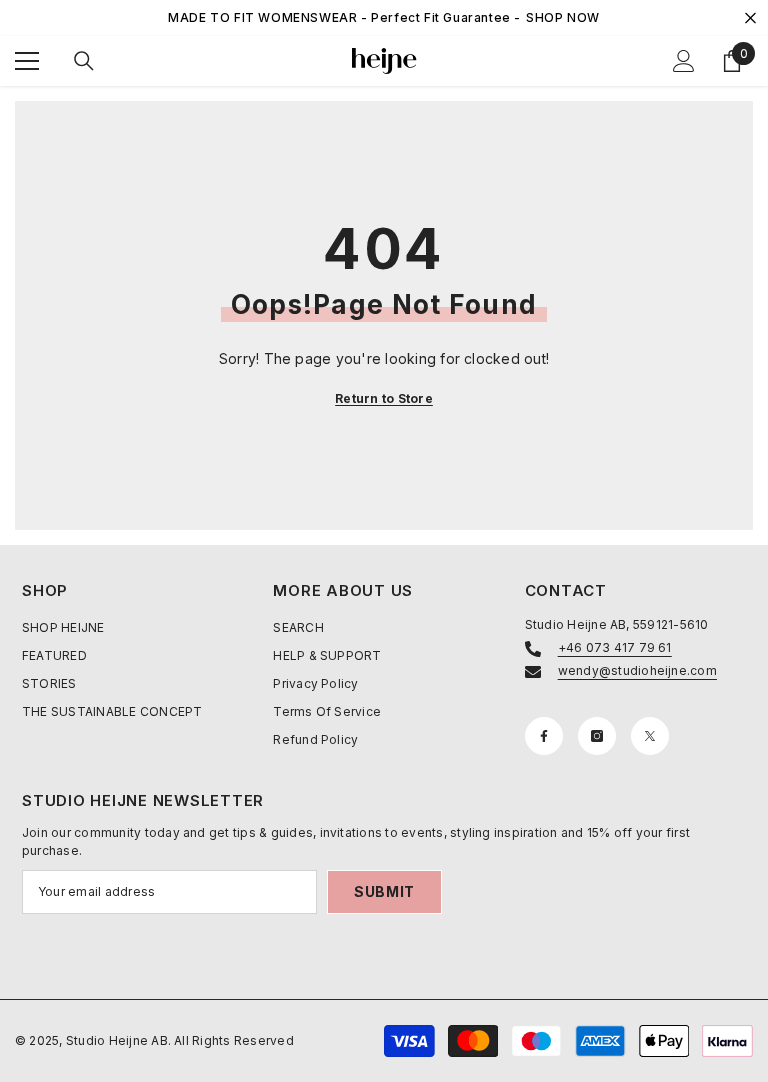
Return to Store (384, 398)
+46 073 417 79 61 (615, 647)
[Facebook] (544, 736)
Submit (384, 891)
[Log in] (684, 61)
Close (750, 18)
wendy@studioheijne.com (637, 670)
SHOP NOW (563, 17)
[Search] (84, 61)
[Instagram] (597, 736)
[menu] (27, 61)
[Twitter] (650, 736)
